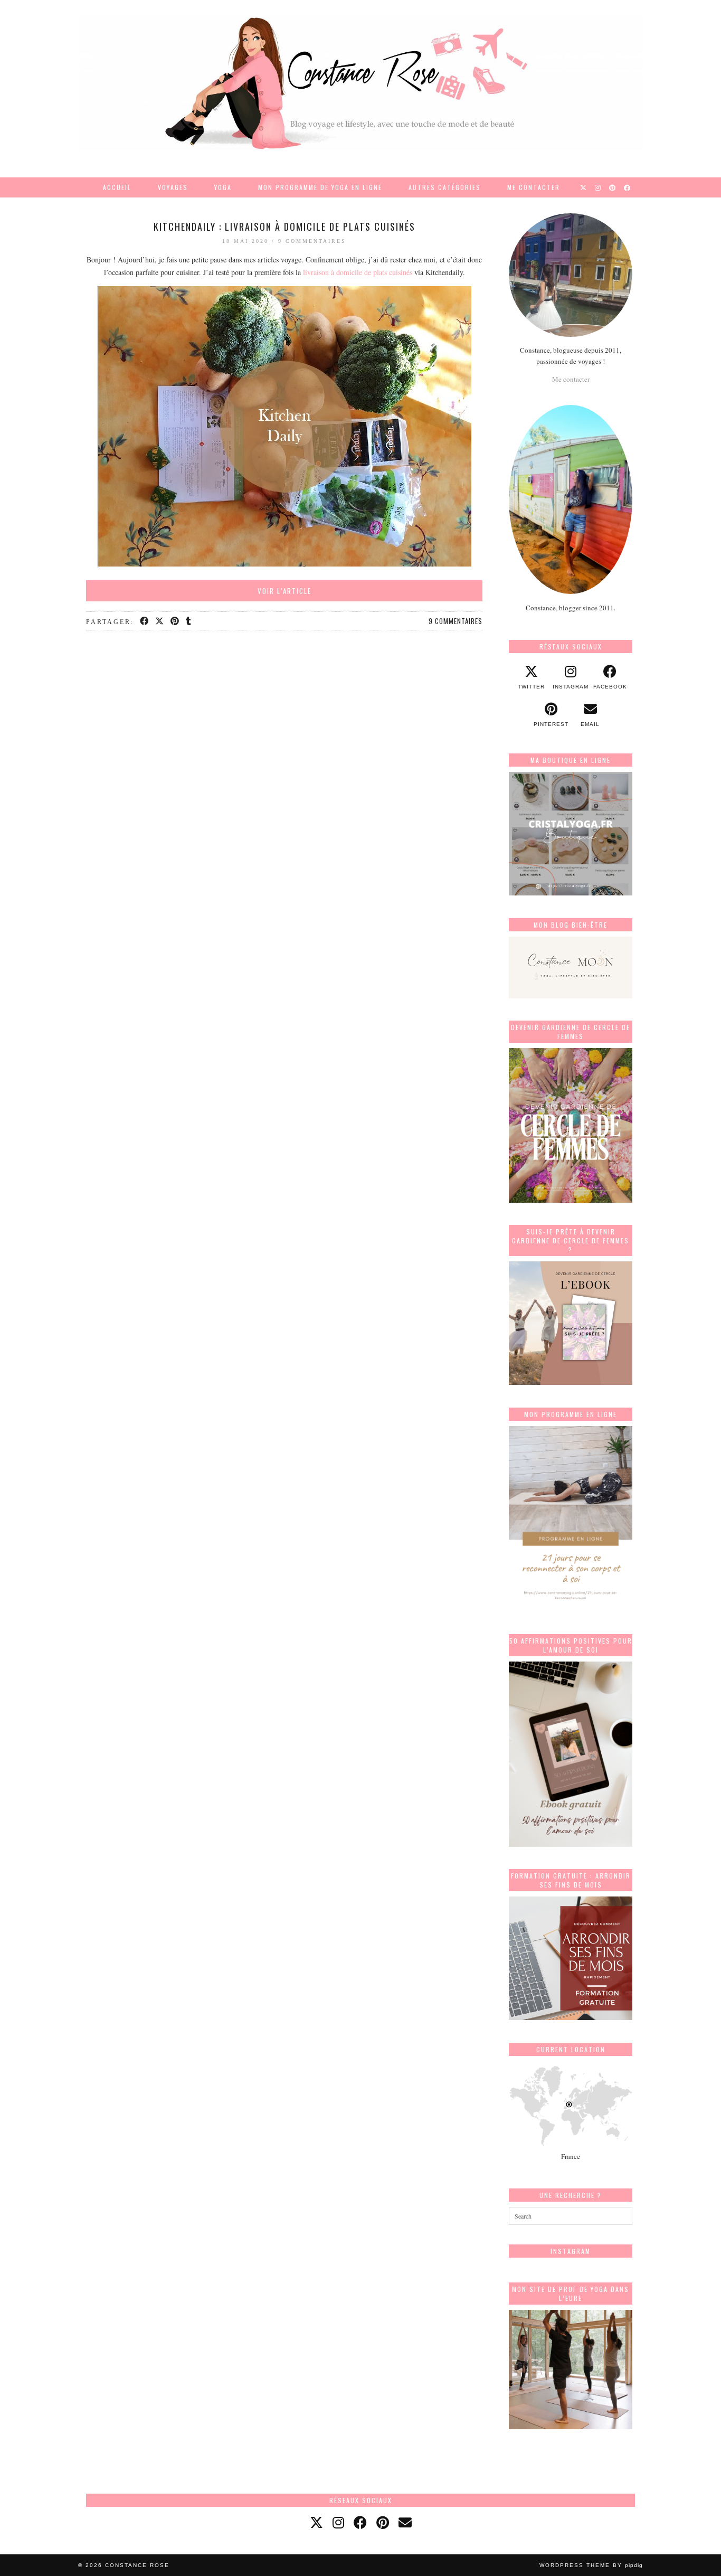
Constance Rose (137, 2565)
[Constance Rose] (360, 83)
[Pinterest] (613, 187)
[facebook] (360, 2522)
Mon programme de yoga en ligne (320, 187)
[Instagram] (598, 187)
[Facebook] (628, 187)
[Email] (405, 2522)
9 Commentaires (312, 241)
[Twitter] (584, 187)
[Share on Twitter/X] (160, 621)
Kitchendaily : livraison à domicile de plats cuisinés (284, 227)
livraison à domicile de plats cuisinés (358, 272)
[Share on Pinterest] (175, 621)
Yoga (223, 187)
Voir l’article (284, 591)
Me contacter (534, 187)
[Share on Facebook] (145, 621)
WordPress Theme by (591, 2565)
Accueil (117, 187)
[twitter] (316, 2522)
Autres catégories (445, 187)
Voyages (173, 187)
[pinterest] (383, 2522)
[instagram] (338, 2522)
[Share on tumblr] (189, 621)
